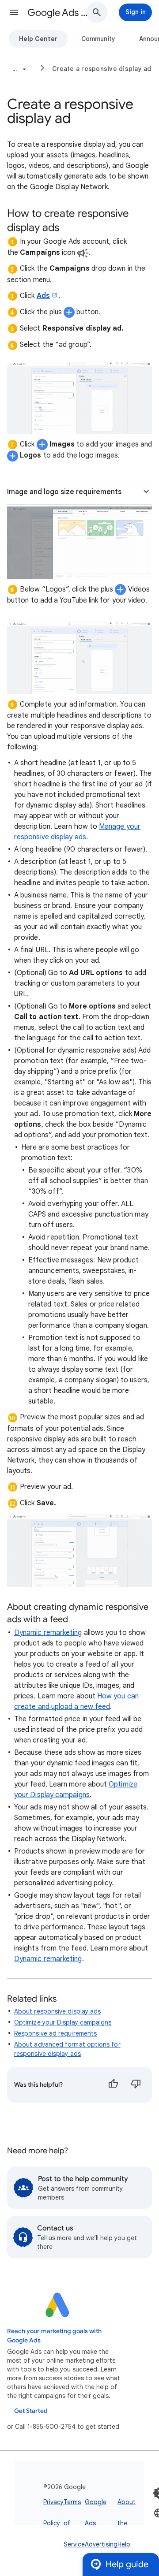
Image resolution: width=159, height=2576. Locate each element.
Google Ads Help (60, 13)
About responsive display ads (57, 2011)
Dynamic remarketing (48, 1633)
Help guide (127, 2564)
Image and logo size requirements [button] (64, 492)
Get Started (31, 2411)
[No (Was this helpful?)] (136, 2085)
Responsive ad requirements (55, 2033)
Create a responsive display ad (102, 69)
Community (98, 39)
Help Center (38, 39)
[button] (14, 12)
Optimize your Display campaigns (63, 2022)
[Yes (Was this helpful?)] (113, 2085)
